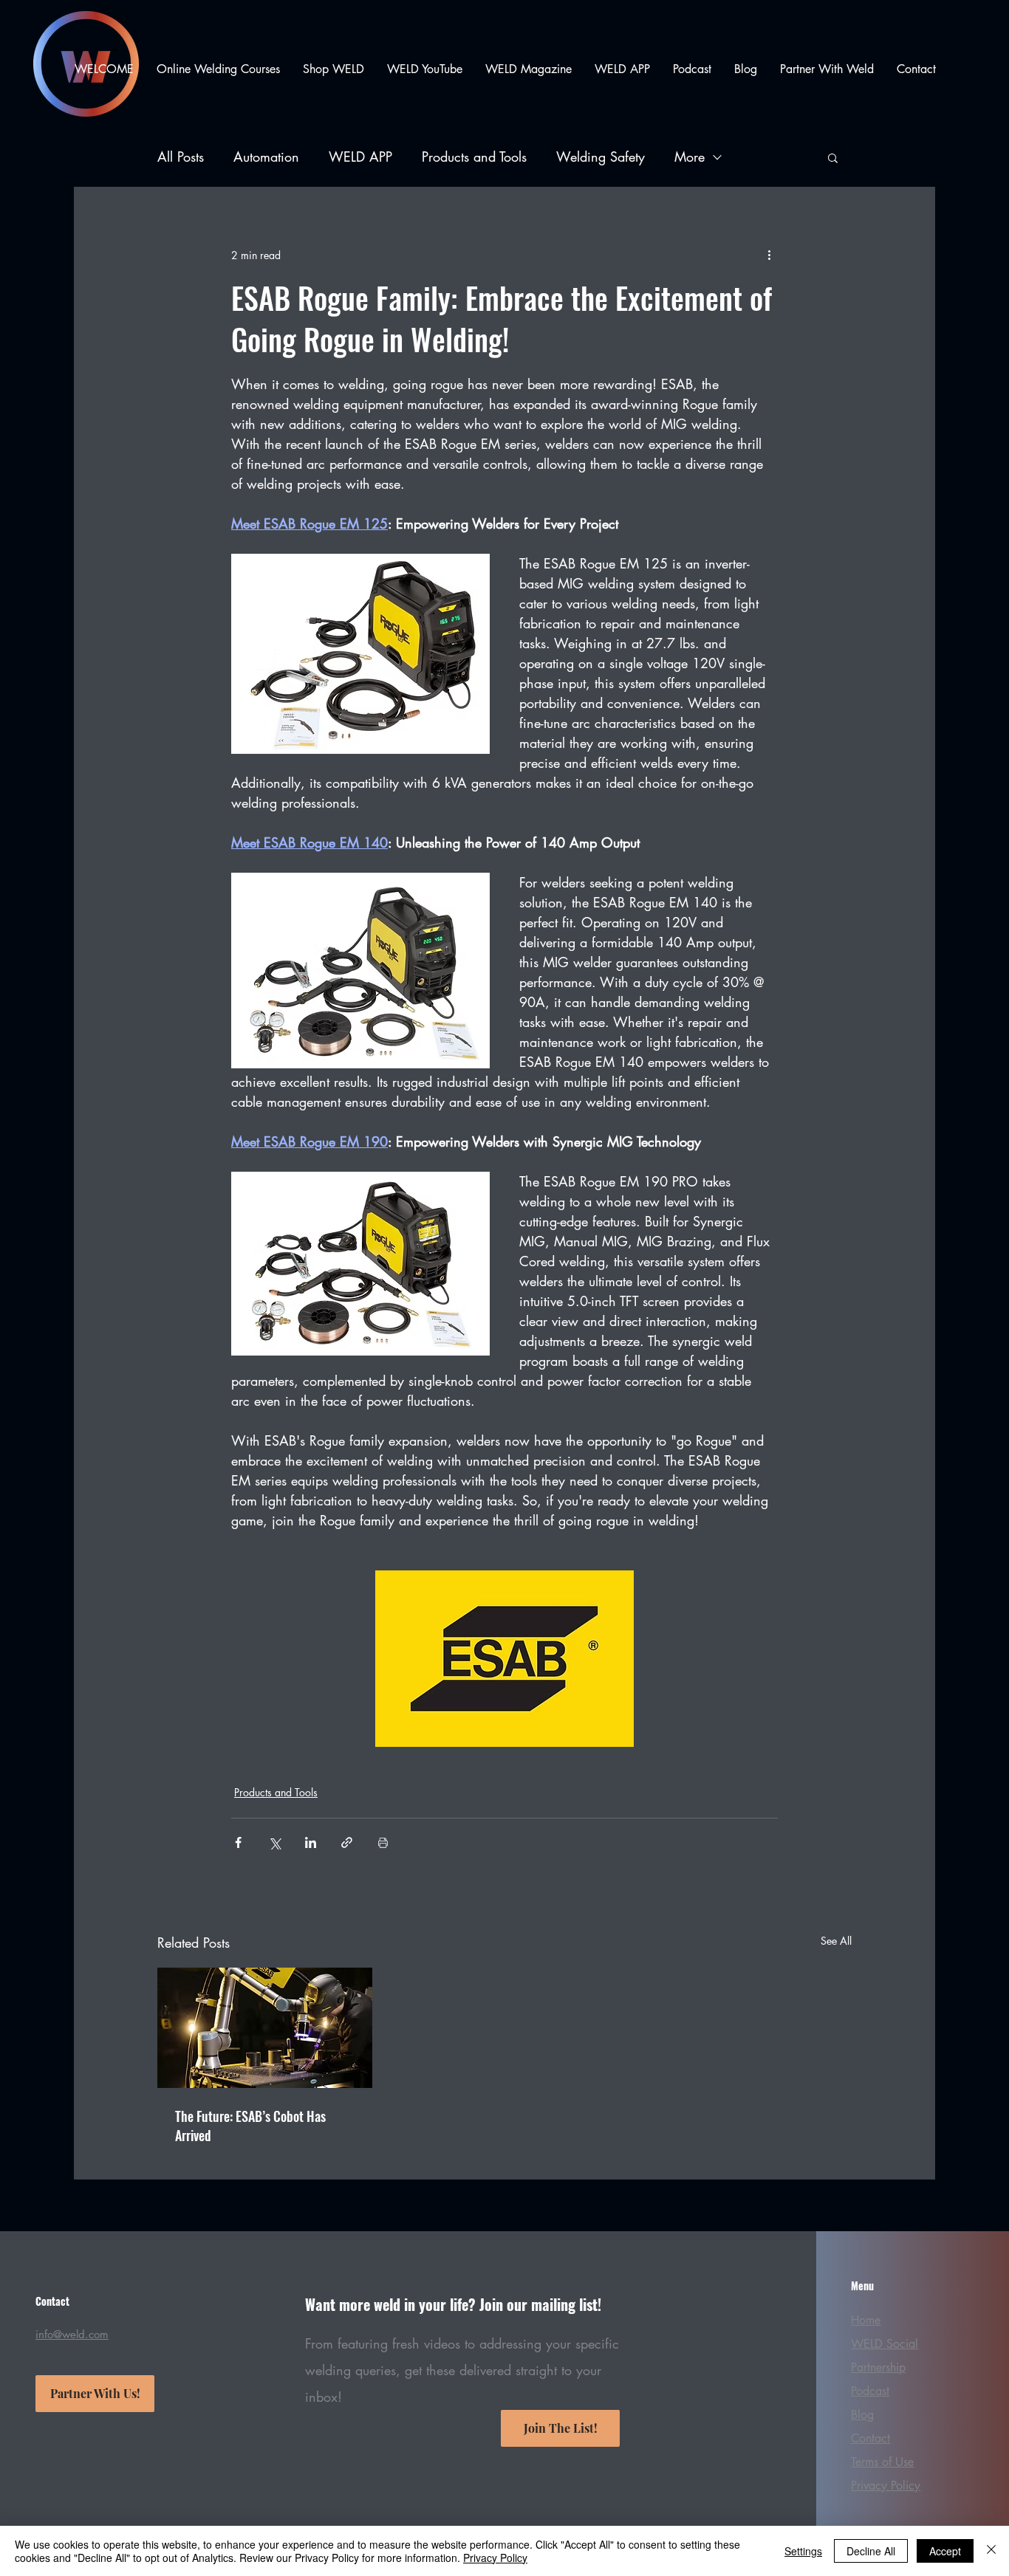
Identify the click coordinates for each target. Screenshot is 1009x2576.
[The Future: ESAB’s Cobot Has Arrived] (265, 2028)
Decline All (871, 2551)
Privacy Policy (495, 2558)
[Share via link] (347, 1842)
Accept (945, 2551)
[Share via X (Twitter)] (274, 1842)
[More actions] (769, 255)
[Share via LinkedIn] (311, 1842)
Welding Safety (601, 157)
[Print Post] (383, 1842)
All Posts (181, 157)
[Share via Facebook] (238, 1842)
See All (836, 1941)
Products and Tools (474, 157)
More (690, 157)
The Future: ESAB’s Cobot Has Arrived (250, 2126)
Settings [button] (803, 2551)
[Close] (991, 2551)
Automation (266, 157)
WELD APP (360, 157)
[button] (833, 157)
